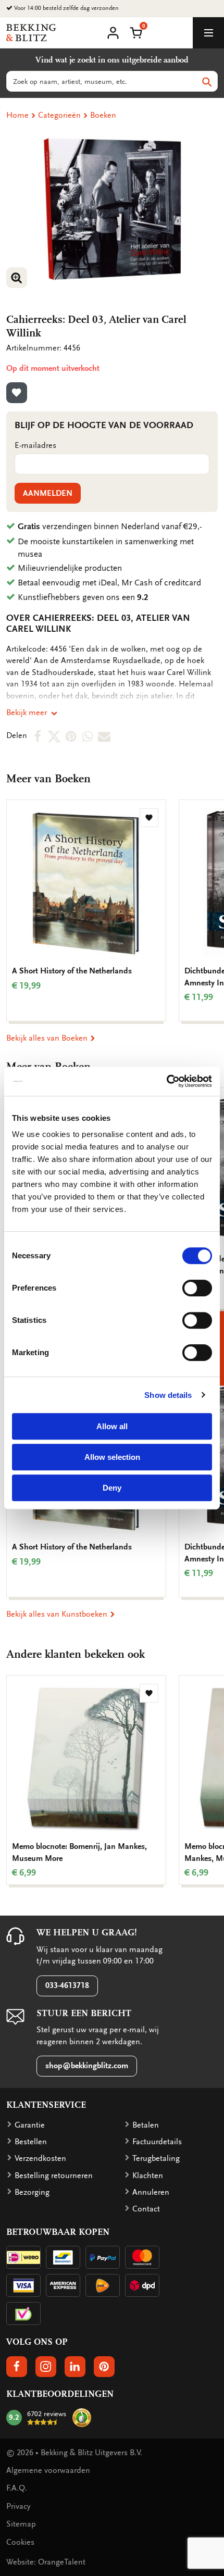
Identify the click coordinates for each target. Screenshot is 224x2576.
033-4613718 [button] (67, 1985)
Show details (168, 1395)
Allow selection (112, 1457)
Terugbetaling (156, 2158)
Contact (146, 2209)
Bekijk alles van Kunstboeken (58, 1614)
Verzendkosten (40, 2158)
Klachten (148, 2175)
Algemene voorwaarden (48, 2470)
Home (17, 115)
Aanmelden (48, 493)
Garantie (30, 2125)
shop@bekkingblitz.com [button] (87, 2066)
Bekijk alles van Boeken (48, 1038)
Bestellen (31, 2142)
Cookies (20, 2542)
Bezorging (32, 2192)
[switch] (197, 1288)
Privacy (18, 2506)
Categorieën (59, 115)
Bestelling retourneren (54, 2175)
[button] (136, 32)
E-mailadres (35, 445)
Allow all (112, 1426)
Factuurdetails (157, 2142)
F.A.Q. (17, 2488)
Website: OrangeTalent (46, 2562)
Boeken (103, 115)
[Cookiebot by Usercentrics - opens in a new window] (166, 1081)
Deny (112, 1488)
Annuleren (151, 2192)
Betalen (146, 2125)
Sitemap (21, 2524)
